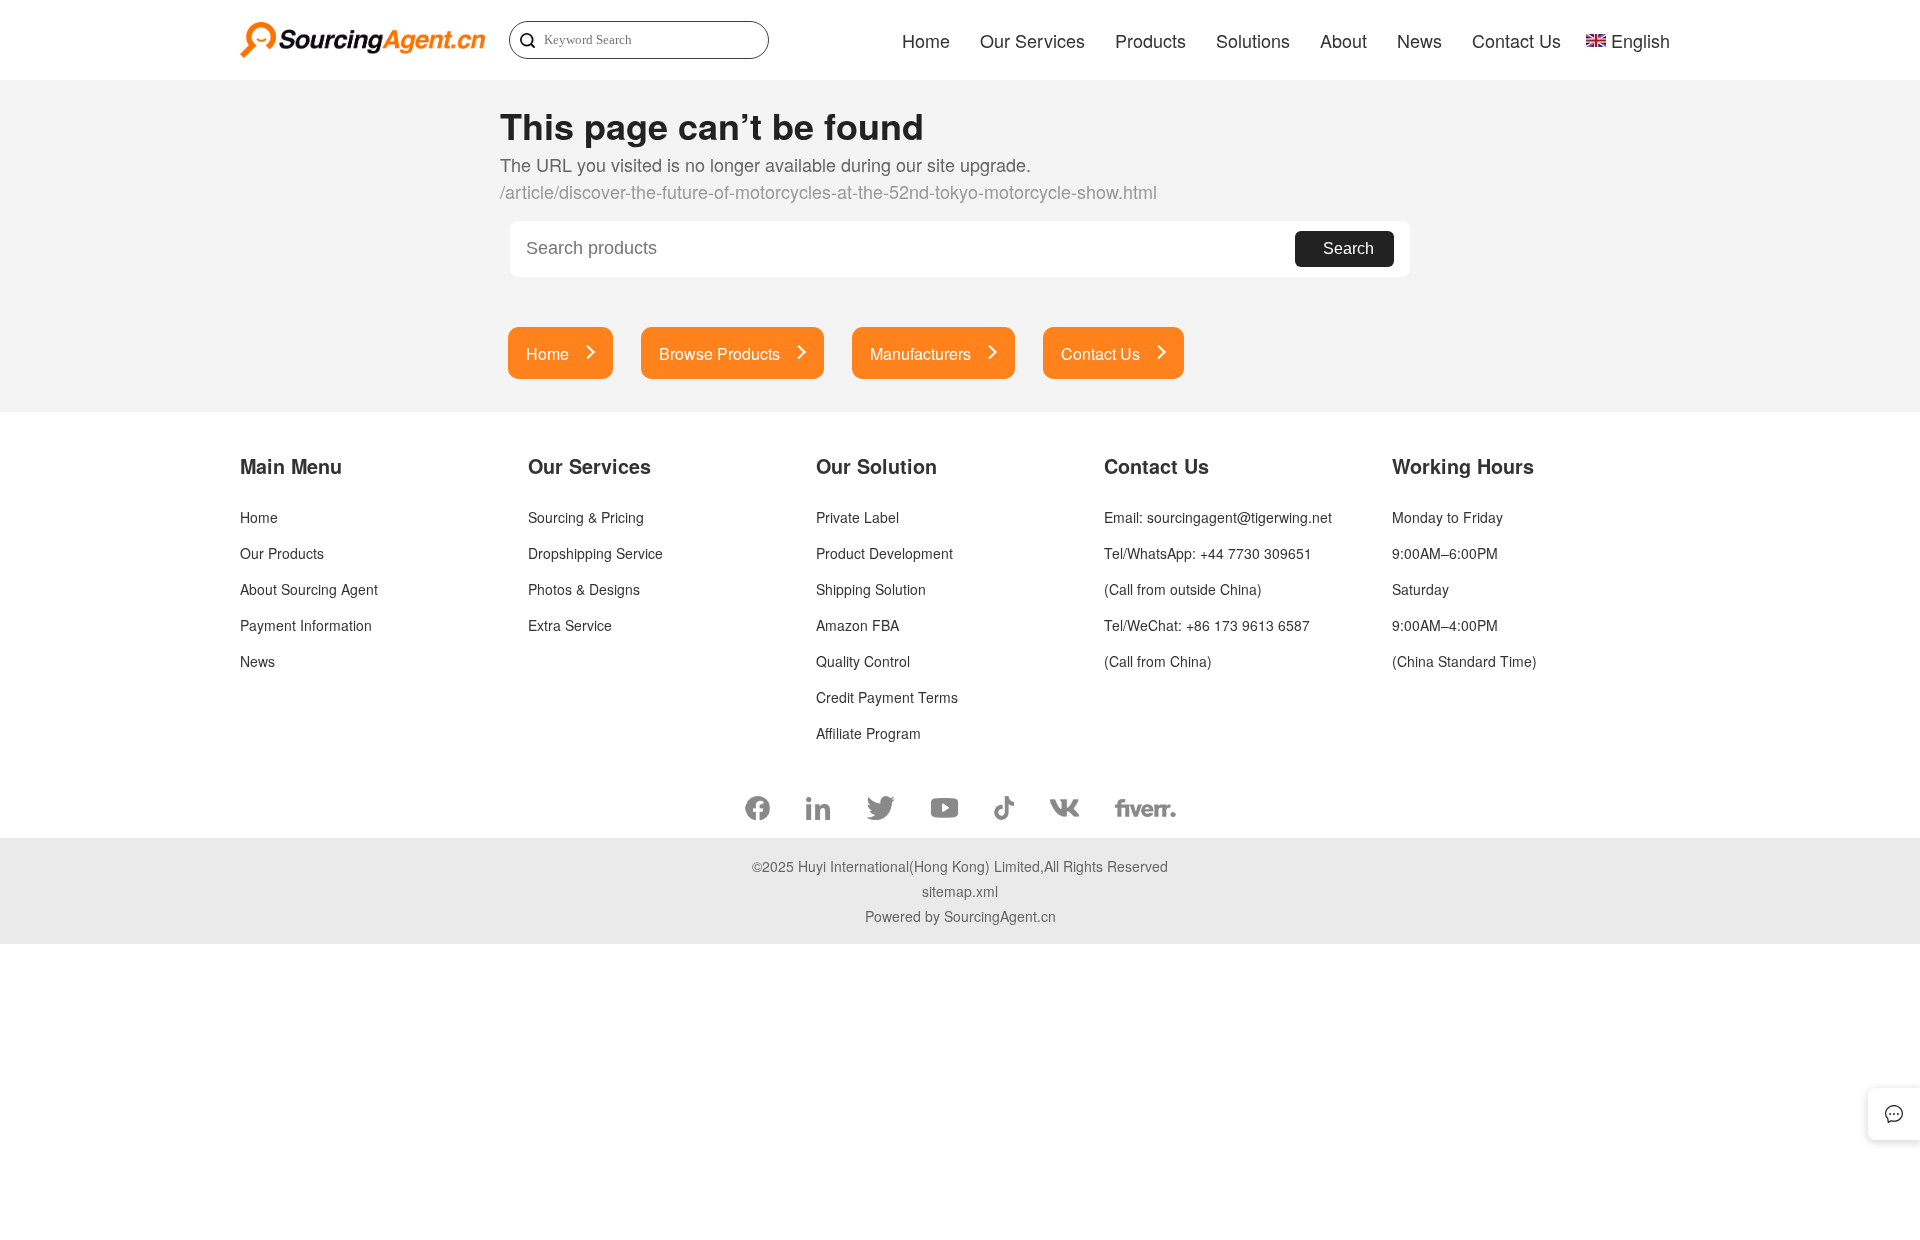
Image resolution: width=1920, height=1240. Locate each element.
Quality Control (863, 661)
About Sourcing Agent (309, 589)
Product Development (884, 553)
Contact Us (1516, 40)
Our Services (1032, 40)
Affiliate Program (868, 733)
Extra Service (570, 625)
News (1419, 40)
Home (926, 40)
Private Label (857, 517)
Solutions (1253, 40)
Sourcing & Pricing (586, 517)
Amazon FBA (857, 625)
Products (1150, 40)
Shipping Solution (871, 589)
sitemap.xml (960, 891)
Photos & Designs (584, 589)
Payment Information (306, 625)
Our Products (282, 553)
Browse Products (719, 353)
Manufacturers (920, 353)
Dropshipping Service (595, 553)
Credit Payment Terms (887, 697)
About (1343, 40)
